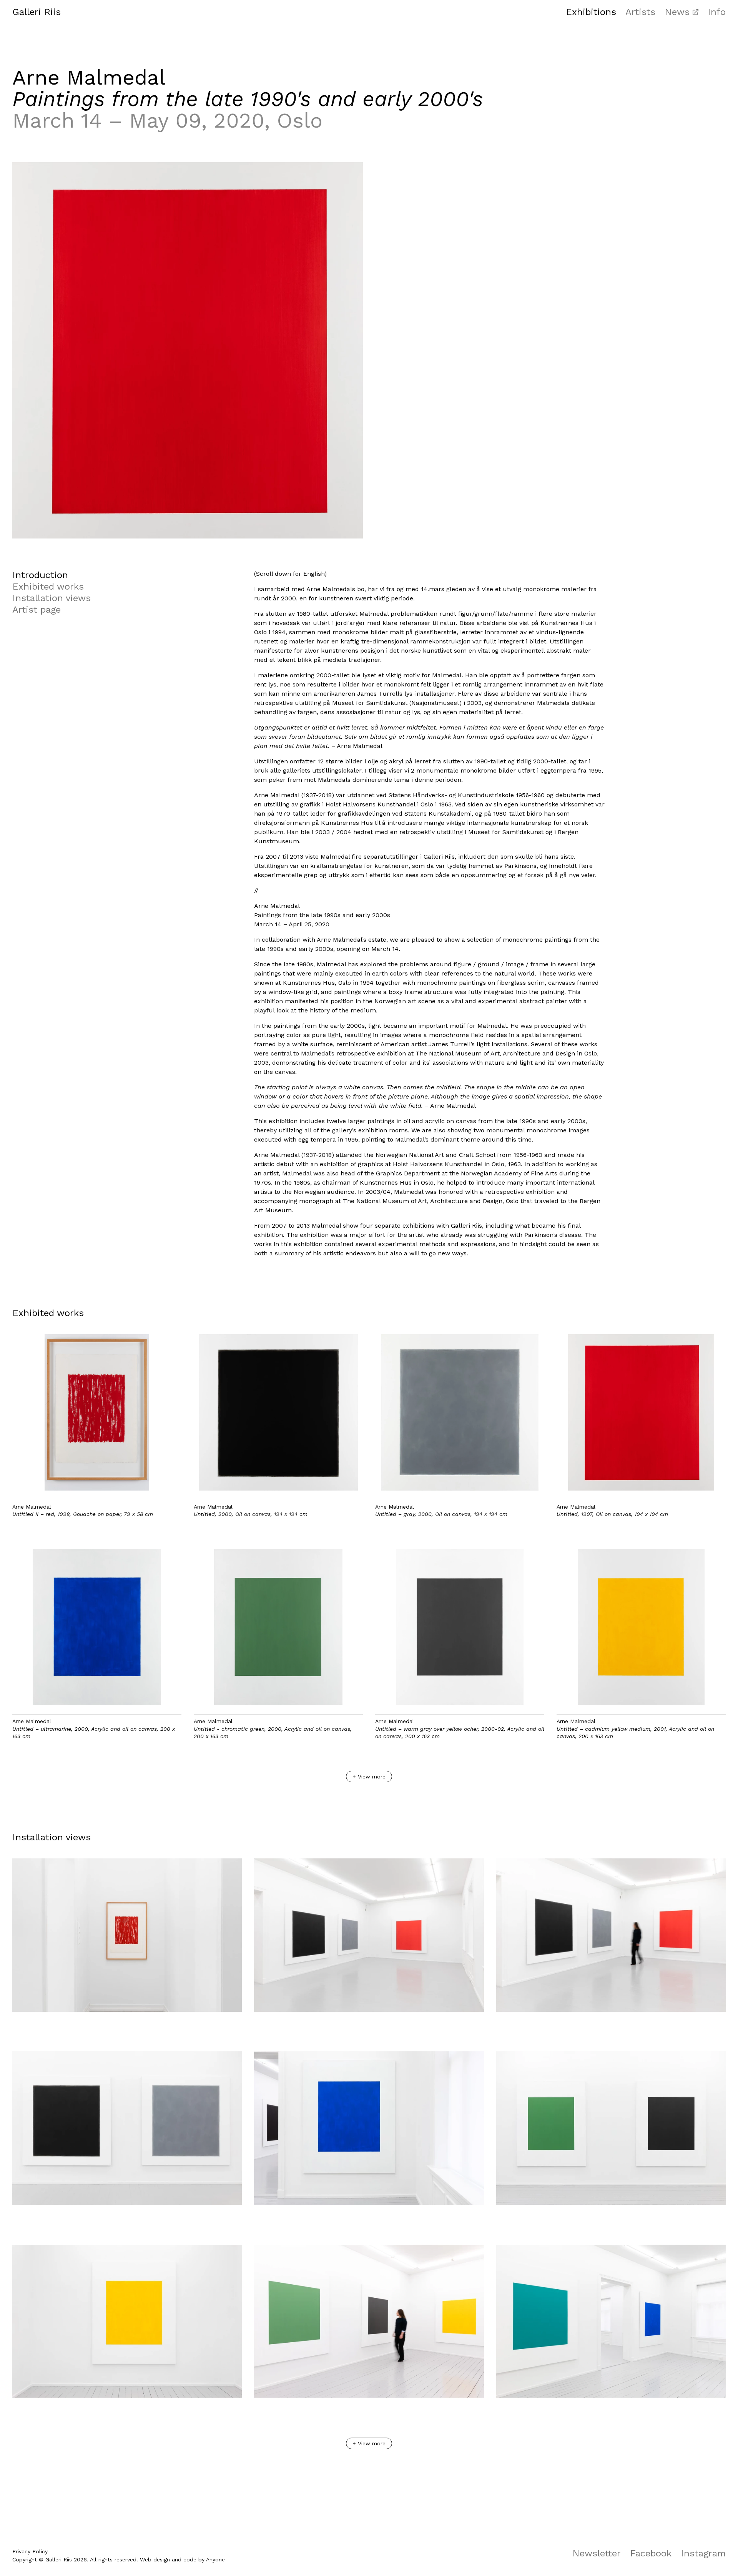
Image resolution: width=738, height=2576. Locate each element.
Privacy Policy (30, 2551)
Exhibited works (48, 587)
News (677, 12)
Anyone (215, 2559)
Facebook (651, 2553)
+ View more (369, 1777)
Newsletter (597, 2553)
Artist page (37, 610)
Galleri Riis (37, 12)
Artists (640, 12)
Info (717, 12)
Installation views (52, 598)
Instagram (703, 2553)
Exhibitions (591, 12)
